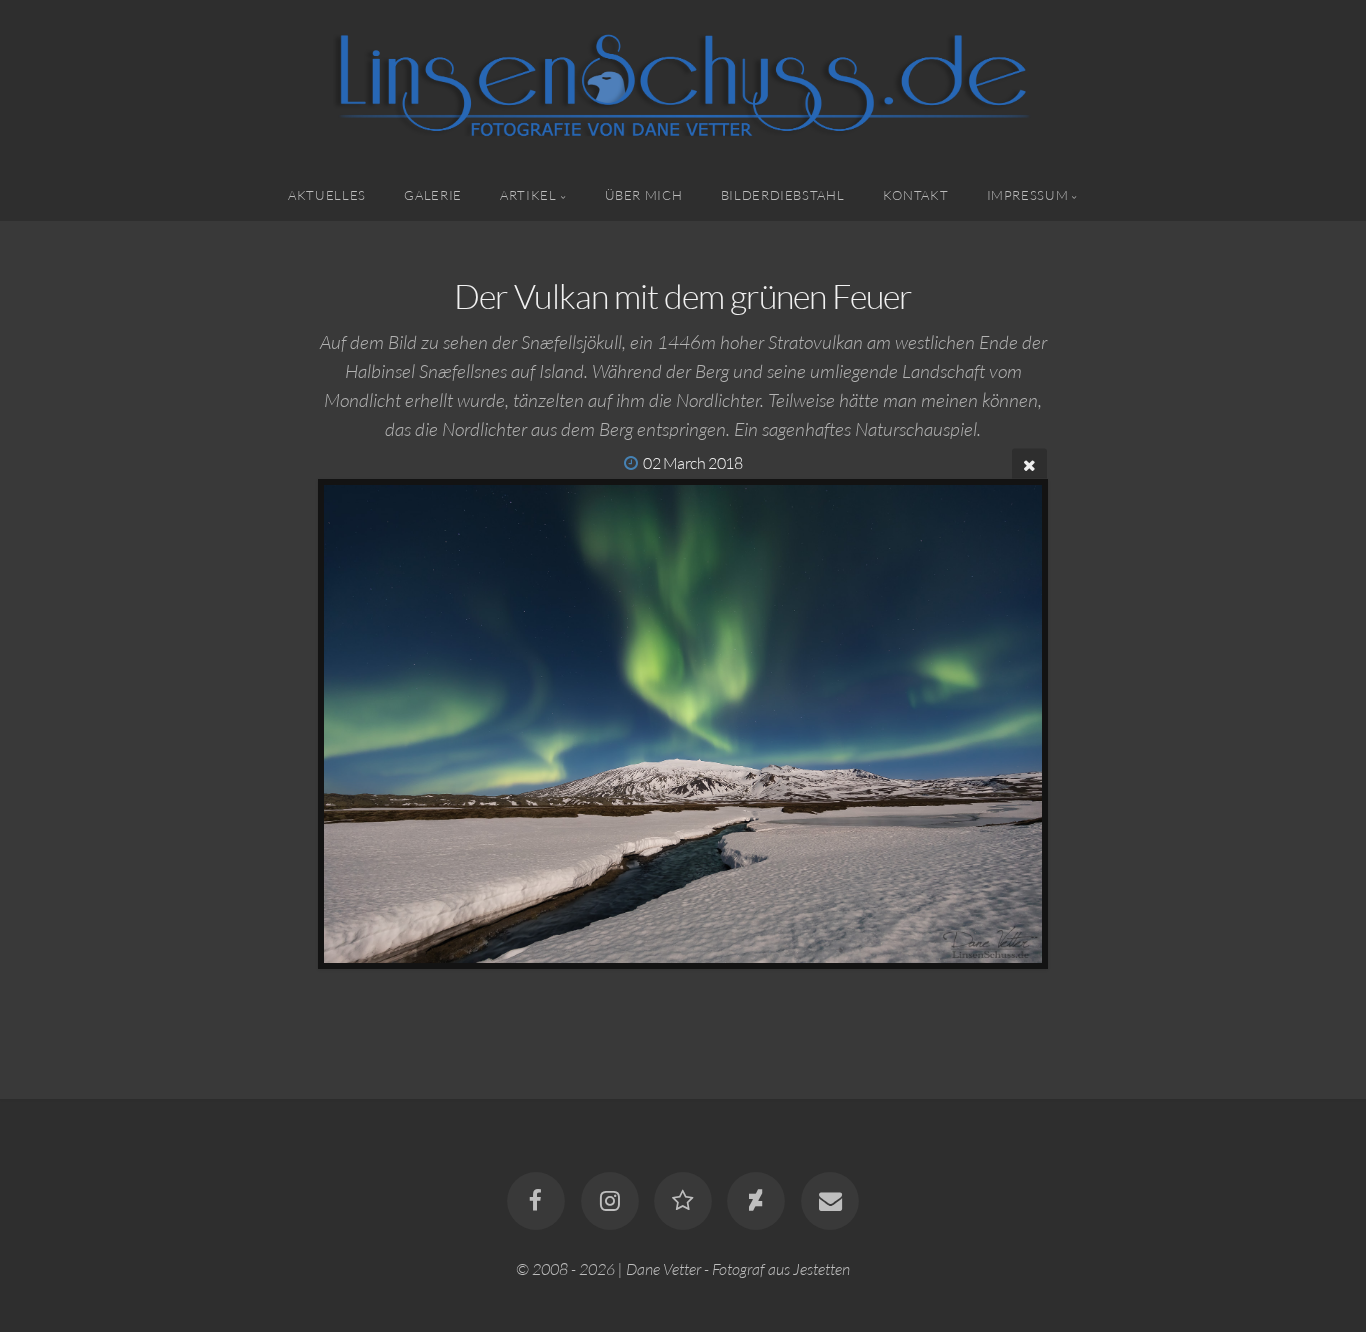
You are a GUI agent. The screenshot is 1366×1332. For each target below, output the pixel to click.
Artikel (528, 195)
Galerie (432, 195)
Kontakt (915, 195)
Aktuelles (327, 195)
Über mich (644, 195)
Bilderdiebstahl (783, 195)
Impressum (1028, 195)
